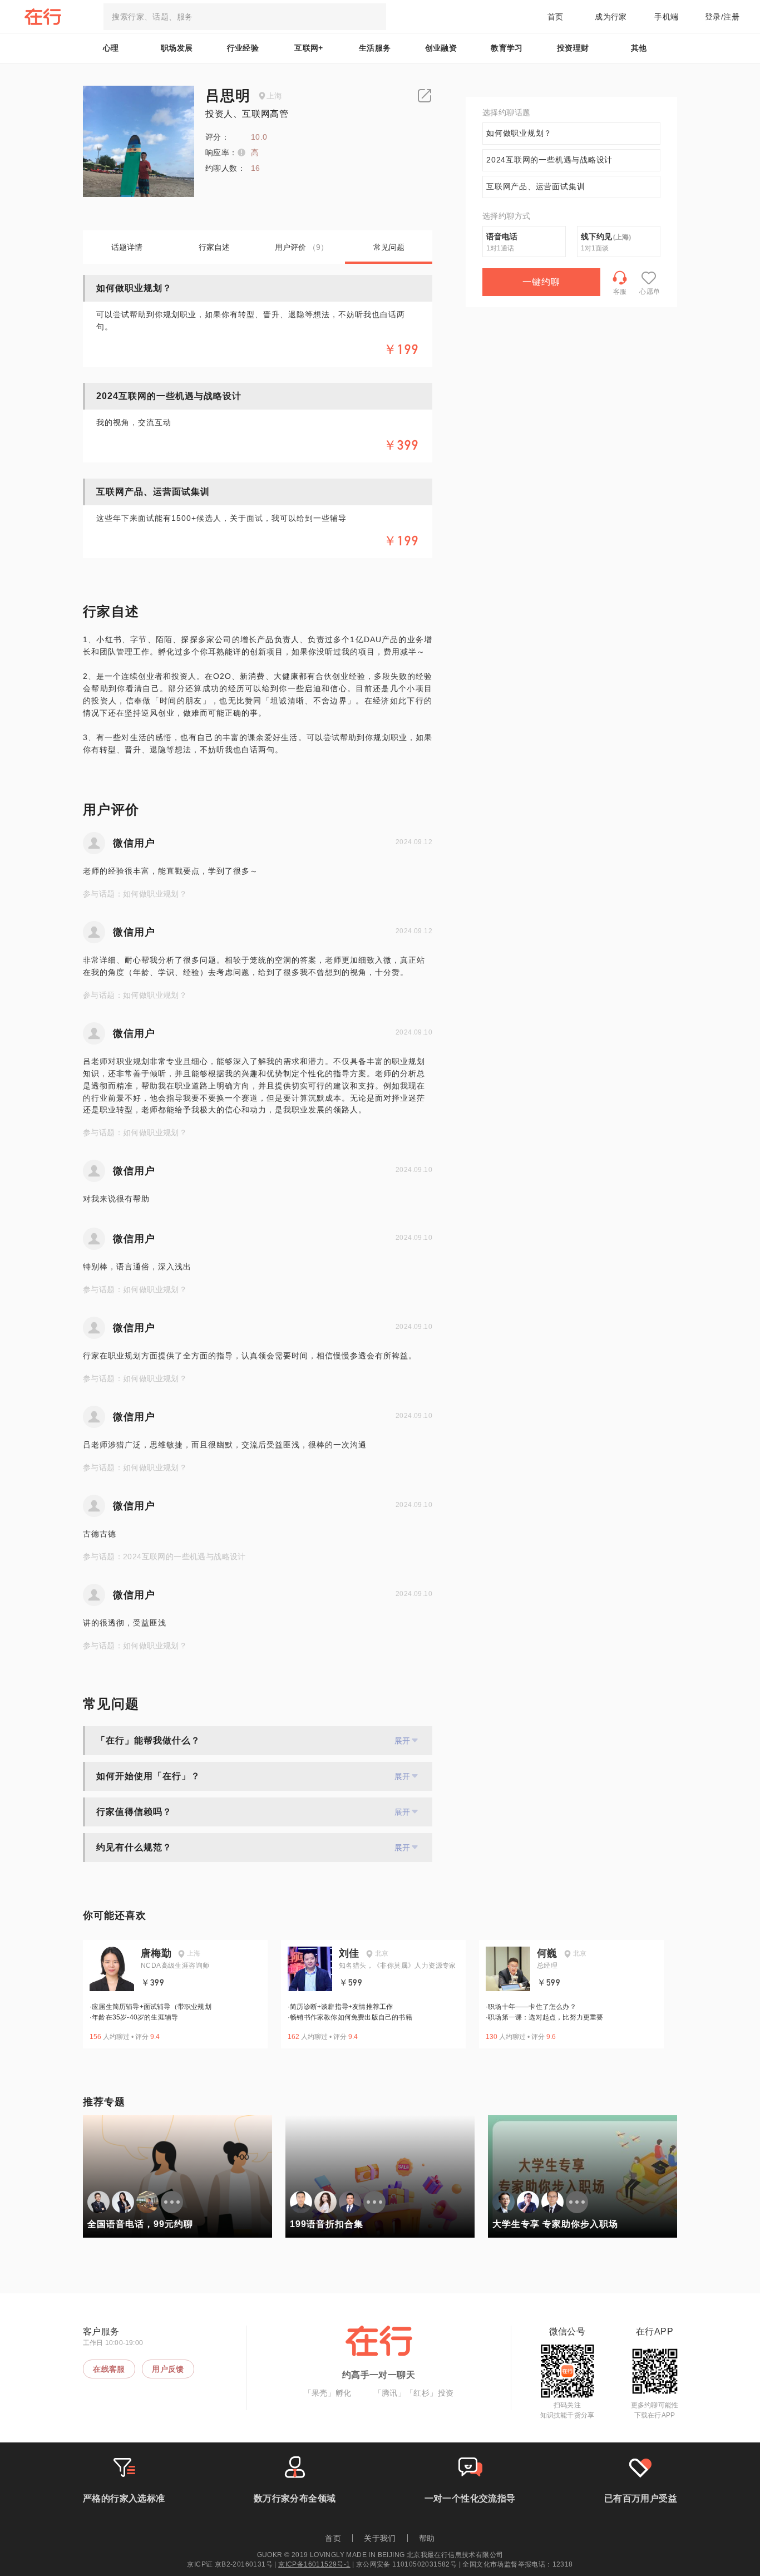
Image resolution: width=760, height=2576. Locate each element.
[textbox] (245, 17)
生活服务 (375, 48)
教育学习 (507, 48)
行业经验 (243, 48)
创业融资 (441, 48)
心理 (111, 48)
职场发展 (177, 48)
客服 (620, 292)
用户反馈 (168, 2369)
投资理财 (573, 48)
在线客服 (109, 2369)
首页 (556, 17)
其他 (639, 48)
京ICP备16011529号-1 (314, 2564)
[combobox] (245, 17)
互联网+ (309, 48)
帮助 (427, 2538)
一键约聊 (541, 282)
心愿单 (650, 292)
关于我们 (380, 2538)
